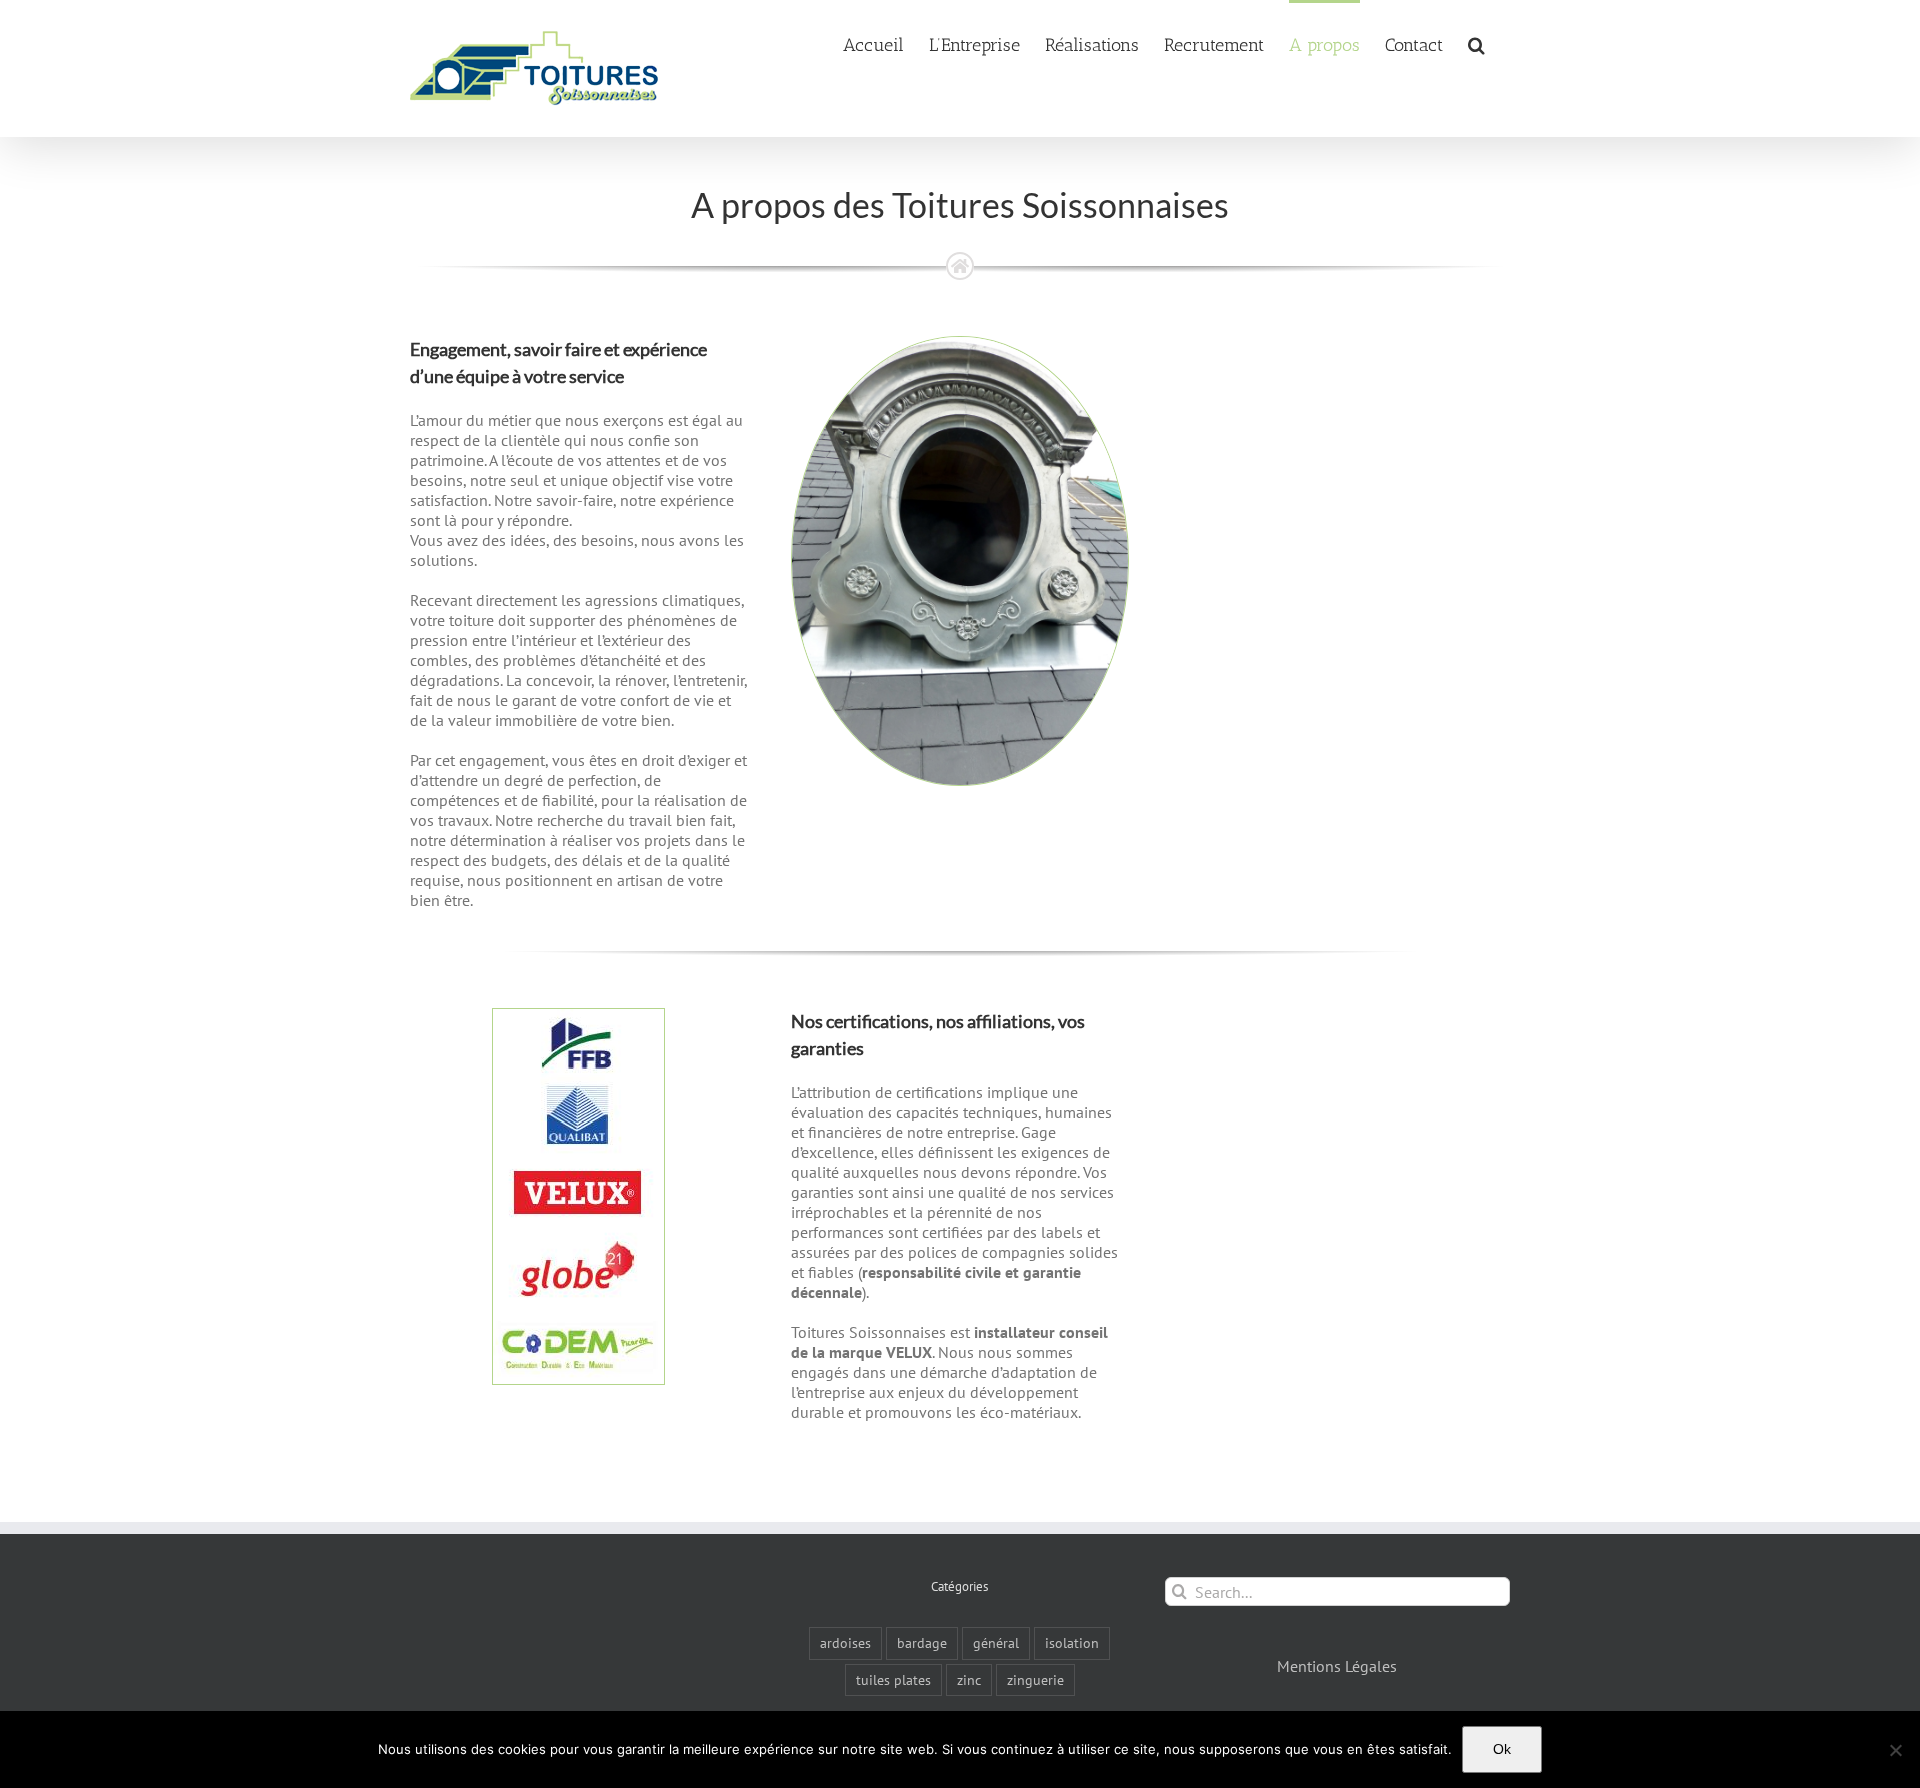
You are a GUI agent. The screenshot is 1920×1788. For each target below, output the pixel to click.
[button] (1476, 43)
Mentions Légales (1337, 1666)
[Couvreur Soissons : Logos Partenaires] (578, 1017)
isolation (1072, 1642)
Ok (1502, 1749)
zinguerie (1035, 1679)
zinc (969, 1679)
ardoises (845, 1642)
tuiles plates (893, 1679)
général (996, 1642)
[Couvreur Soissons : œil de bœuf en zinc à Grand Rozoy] (959, 345)
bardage (922, 1642)
